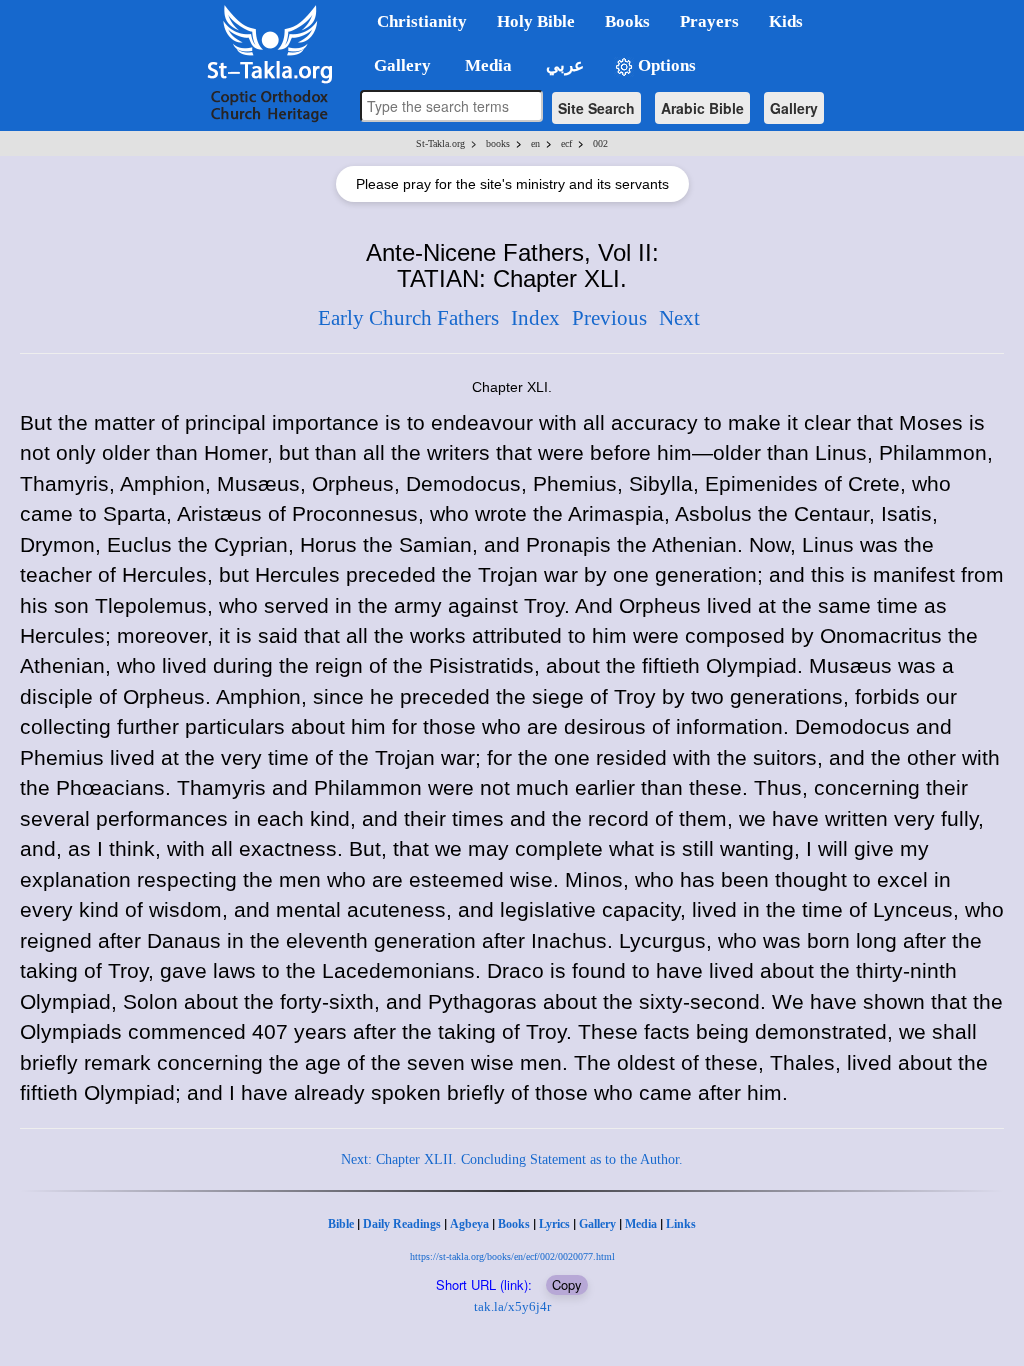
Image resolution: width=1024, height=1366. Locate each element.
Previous (609, 318)
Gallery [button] (396, 65)
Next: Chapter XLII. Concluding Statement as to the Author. (512, 1159)
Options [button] (665, 65)
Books (514, 1224)
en (535, 143)
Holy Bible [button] (536, 21)
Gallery (794, 108)
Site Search (596, 108)
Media (641, 1224)
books (498, 143)
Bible (341, 1224)
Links (681, 1224)
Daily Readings (402, 1224)
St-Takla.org (440, 143)
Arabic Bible (702, 108)
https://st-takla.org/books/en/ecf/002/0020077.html (512, 1256)
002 (600, 143)
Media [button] (486, 65)
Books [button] (627, 21)
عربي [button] (563, 65)
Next (679, 318)
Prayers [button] (709, 21)
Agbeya (469, 1224)
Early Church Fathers (408, 318)
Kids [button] (786, 21)
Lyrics (554, 1224)
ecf (566, 143)
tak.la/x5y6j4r (512, 1306)
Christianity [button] (422, 21)
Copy (567, 1284)
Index (535, 318)
